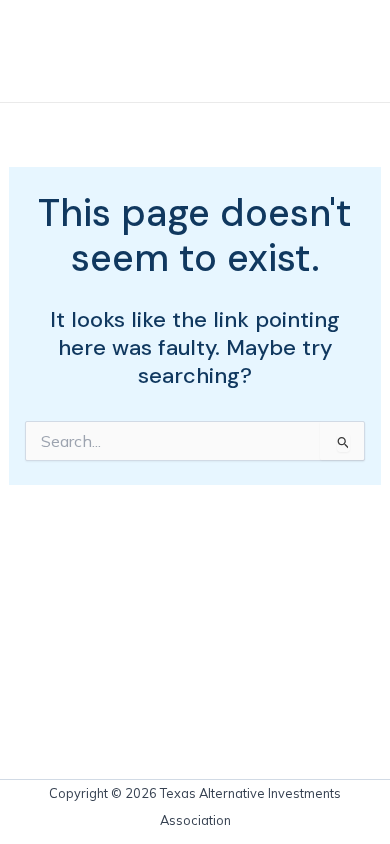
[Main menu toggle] (343, 51)
